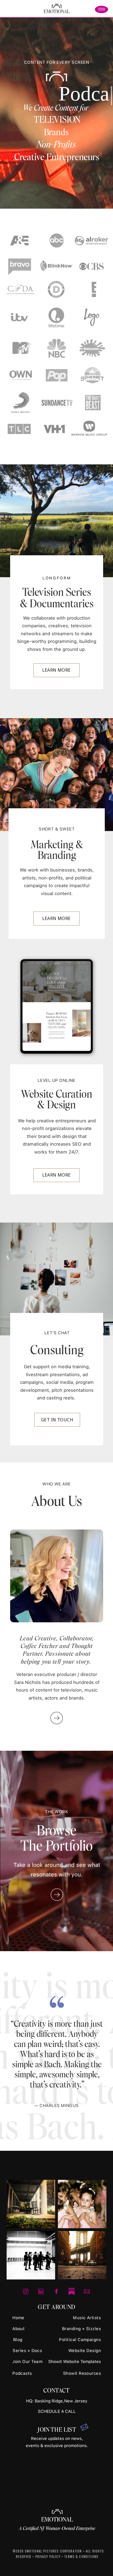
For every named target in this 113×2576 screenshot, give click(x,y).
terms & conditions (81, 2556)
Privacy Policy (48, 2556)
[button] (102, 9)
